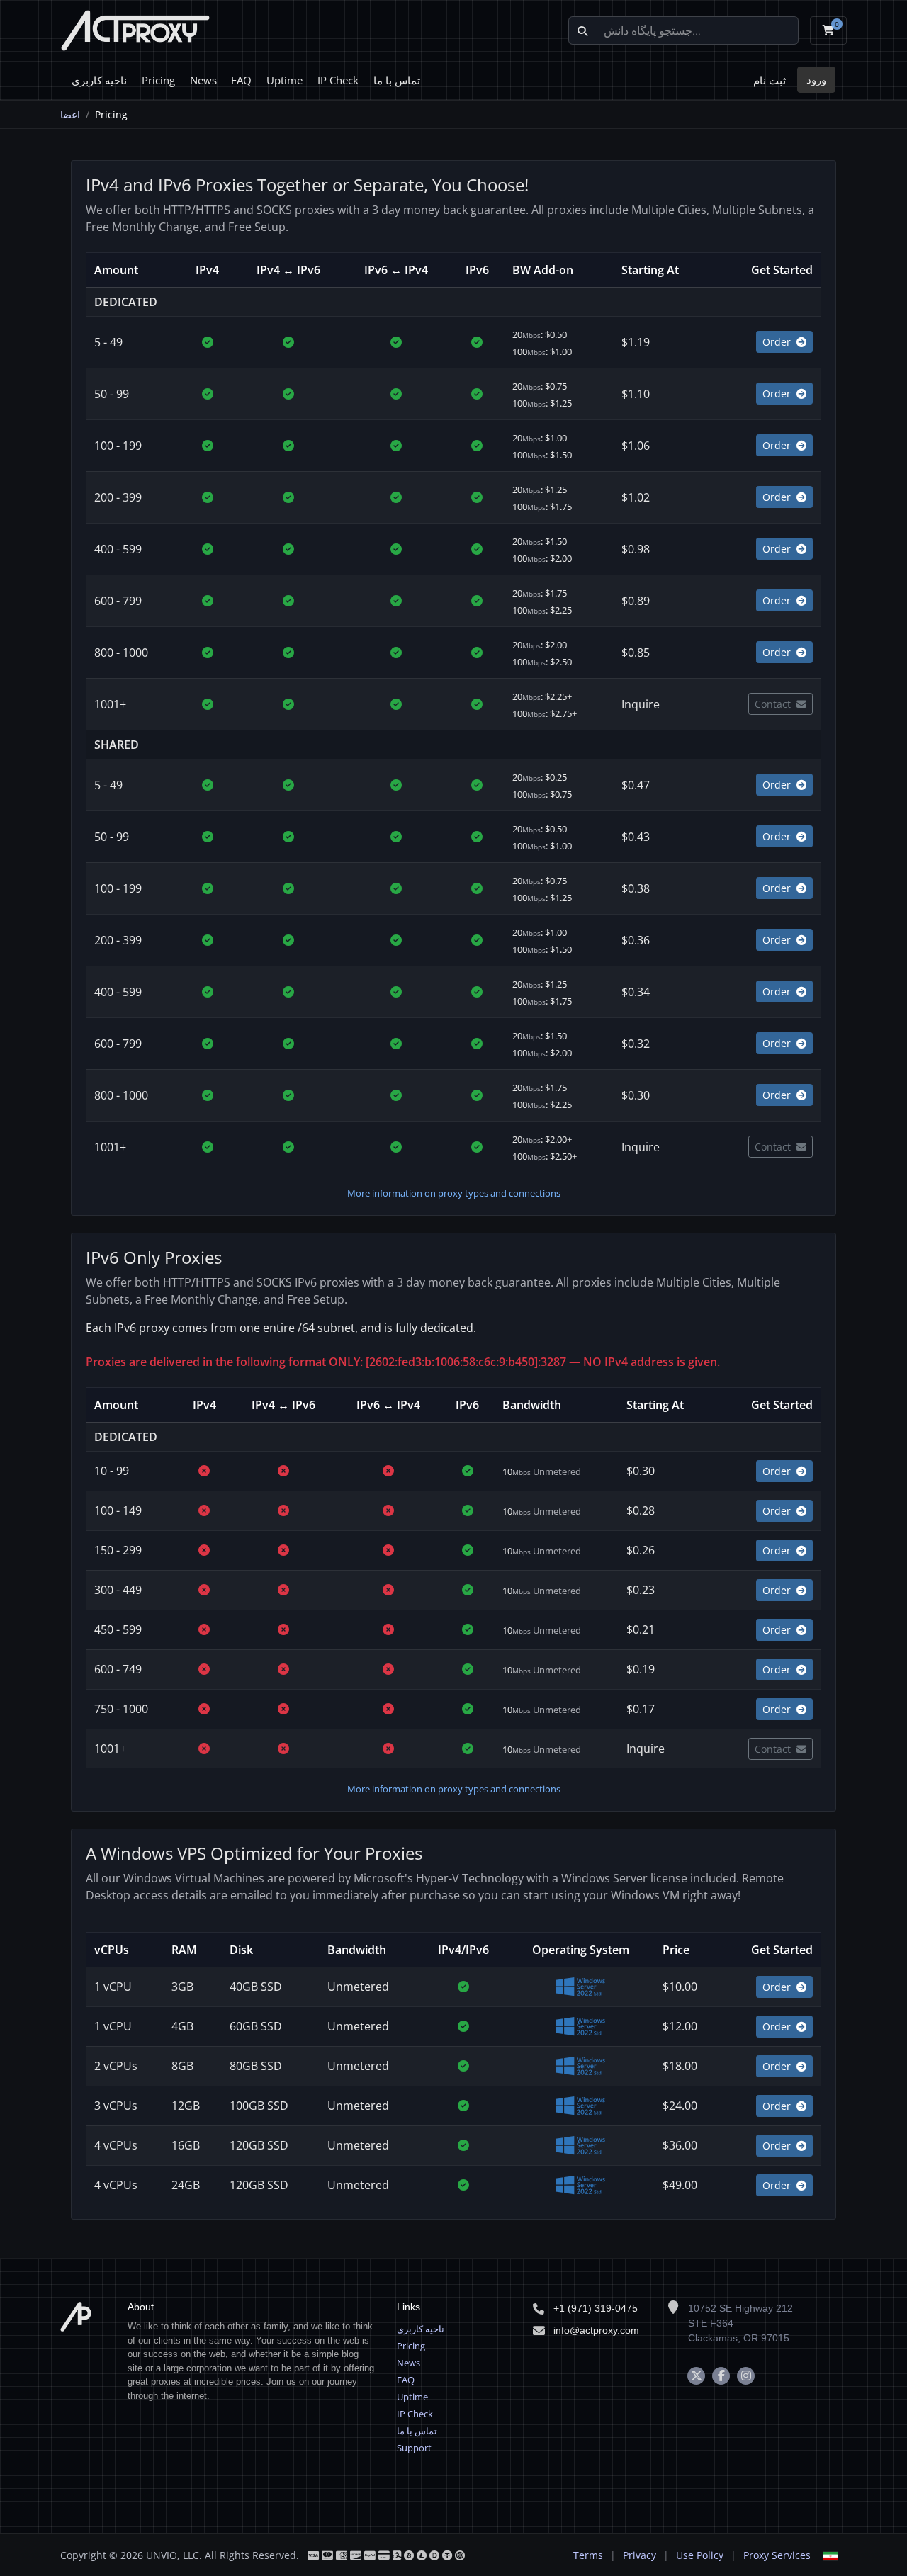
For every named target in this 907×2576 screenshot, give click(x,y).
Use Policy (700, 2555)
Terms (588, 2555)
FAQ (241, 80)
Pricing (158, 80)
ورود (816, 79)
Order (778, 342)
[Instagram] (746, 2376)
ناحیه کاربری (99, 80)
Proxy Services (777, 2555)
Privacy (640, 2555)
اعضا (70, 114)
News (203, 80)
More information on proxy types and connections (454, 1193)
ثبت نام (770, 80)
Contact (774, 704)
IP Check (338, 80)
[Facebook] (721, 2376)
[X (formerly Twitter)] (696, 2376)
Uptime (285, 80)
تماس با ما (397, 80)
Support (414, 2448)
